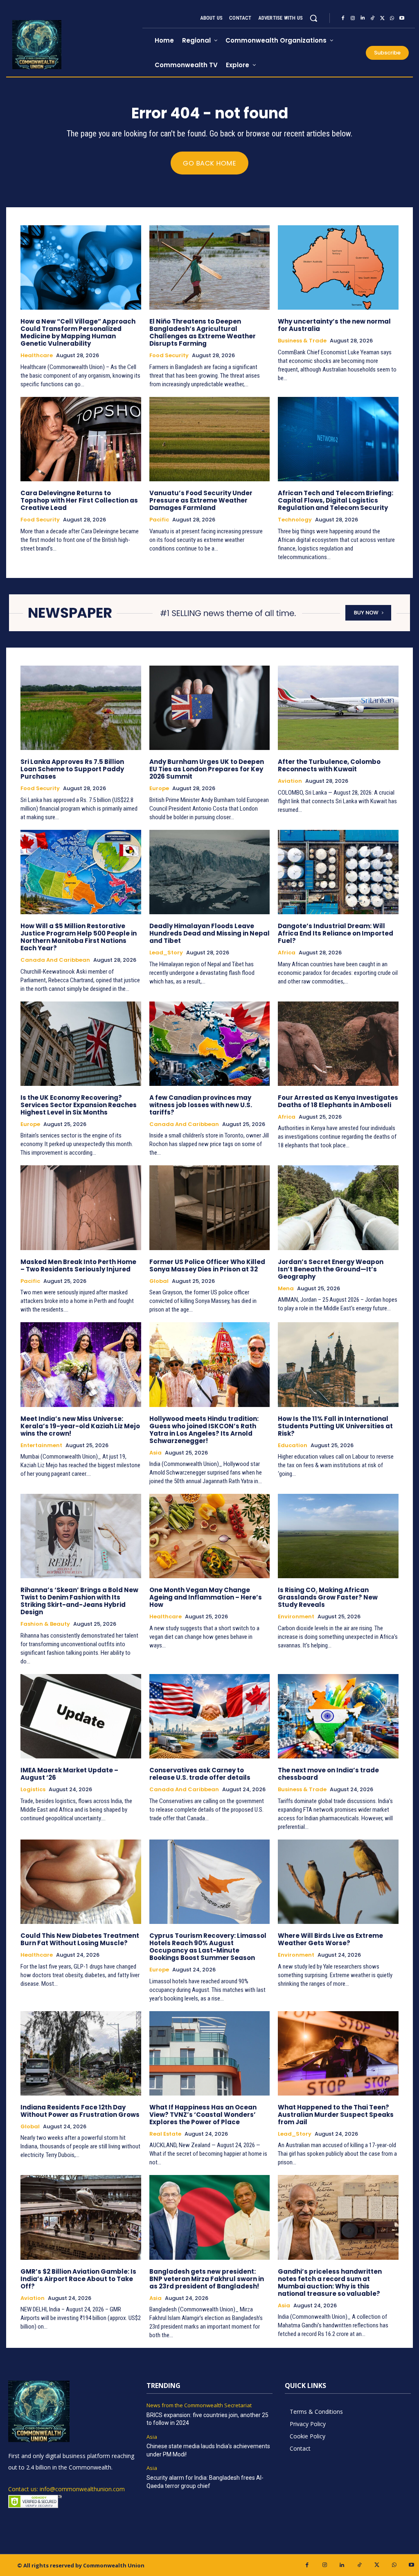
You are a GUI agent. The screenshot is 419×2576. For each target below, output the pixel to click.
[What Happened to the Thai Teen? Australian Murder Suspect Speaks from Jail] (338, 2053)
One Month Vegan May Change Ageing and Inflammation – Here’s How (206, 1597)
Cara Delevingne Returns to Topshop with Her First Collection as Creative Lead (79, 500)
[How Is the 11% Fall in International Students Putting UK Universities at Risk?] (338, 1364)
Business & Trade (302, 341)
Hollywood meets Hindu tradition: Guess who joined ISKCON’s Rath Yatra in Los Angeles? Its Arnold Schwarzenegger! (204, 1430)
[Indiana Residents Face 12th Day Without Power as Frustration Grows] (81, 2053)
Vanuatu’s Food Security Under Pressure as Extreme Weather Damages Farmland (201, 500)
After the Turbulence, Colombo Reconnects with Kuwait (329, 765)
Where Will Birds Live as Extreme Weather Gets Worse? (330, 1939)
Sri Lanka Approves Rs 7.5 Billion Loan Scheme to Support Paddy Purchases (72, 769)
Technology (295, 520)
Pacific (159, 520)
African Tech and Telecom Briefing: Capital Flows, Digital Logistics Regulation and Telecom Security (336, 500)
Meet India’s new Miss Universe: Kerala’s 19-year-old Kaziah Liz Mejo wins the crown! (80, 1426)
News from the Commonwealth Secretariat (199, 2406)
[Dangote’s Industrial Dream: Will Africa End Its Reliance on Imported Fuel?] (338, 872)
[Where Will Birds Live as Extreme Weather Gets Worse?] (338, 1882)
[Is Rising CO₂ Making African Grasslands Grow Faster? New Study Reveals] (338, 1536)
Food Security (169, 356)
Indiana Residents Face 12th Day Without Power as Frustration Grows (80, 2111)
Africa (287, 953)
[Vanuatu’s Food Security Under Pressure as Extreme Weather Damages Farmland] (210, 439)
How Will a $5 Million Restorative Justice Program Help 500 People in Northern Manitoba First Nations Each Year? (79, 937)
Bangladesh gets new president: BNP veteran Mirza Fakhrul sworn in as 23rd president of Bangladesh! (207, 2279)
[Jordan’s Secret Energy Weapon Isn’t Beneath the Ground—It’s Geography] (338, 1208)
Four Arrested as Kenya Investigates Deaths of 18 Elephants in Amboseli (338, 1101)
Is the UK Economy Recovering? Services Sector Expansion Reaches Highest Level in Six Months (79, 1105)
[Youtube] (402, 18)
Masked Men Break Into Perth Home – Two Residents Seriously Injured (78, 1265)
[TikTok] (372, 18)
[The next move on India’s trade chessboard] (338, 1716)
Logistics (33, 1790)
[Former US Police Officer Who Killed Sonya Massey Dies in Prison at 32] (210, 1208)
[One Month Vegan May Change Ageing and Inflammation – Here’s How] (210, 1536)
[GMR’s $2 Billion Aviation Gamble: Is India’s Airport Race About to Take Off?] (81, 2217)
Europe (159, 788)
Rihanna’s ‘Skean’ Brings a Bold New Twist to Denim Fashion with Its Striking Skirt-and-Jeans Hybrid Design (79, 1601)
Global (159, 1281)
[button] (313, 18)
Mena (286, 1289)
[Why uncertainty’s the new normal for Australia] (338, 267)
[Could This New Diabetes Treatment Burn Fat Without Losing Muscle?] (81, 1882)
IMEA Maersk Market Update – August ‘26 (69, 1774)
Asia (155, 1453)
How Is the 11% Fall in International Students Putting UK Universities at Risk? (335, 1426)
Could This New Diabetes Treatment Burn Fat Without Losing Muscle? (80, 1939)
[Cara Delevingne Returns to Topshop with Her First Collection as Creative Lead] (81, 439)
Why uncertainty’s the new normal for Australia (334, 325)
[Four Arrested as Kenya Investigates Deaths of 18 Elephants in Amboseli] (338, 1044)
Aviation (290, 781)
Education (293, 1445)
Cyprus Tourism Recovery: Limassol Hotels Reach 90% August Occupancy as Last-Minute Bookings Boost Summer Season (208, 1947)
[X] (382, 18)
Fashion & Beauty (45, 1624)
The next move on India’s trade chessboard (328, 1774)
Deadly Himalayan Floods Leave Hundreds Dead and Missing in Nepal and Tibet (209, 933)
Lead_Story (166, 953)
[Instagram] (353, 18)
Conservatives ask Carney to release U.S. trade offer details (200, 1774)
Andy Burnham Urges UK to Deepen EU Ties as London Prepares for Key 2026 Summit (207, 769)
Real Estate (165, 2134)
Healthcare (37, 356)
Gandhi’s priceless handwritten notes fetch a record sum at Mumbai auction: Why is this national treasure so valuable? (330, 2283)
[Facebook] (343, 18)
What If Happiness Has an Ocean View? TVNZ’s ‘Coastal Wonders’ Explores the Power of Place (203, 2115)
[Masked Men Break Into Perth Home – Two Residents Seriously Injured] (81, 1208)
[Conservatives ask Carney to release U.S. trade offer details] (210, 1716)
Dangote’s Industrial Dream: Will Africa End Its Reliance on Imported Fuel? (336, 933)
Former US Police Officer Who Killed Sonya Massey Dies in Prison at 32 (207, 1265)
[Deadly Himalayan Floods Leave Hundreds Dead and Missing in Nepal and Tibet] (210, 872)
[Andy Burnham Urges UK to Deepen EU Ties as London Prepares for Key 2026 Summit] (210, 708)
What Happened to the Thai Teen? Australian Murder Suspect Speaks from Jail (336, 2115)
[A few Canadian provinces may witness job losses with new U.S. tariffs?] (210, 1044)
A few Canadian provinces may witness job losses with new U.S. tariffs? (201, 1105)
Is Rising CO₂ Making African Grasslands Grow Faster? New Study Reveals (328, 1597)
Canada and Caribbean (55, 960)
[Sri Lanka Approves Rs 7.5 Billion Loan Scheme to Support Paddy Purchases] (81, 708)
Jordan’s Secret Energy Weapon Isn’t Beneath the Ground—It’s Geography (331, 1269)
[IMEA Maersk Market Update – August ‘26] (81, 1716)
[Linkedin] (363, 18)
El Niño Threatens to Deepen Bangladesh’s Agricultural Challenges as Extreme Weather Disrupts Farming (203, 332)
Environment (296, 1617)
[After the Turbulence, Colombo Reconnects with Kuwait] (338, 708)
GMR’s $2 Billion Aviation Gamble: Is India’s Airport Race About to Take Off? (78, 2279)
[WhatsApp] (392, 18)
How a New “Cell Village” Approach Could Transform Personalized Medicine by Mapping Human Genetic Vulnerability (78, 332)
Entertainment (41, 1445)
